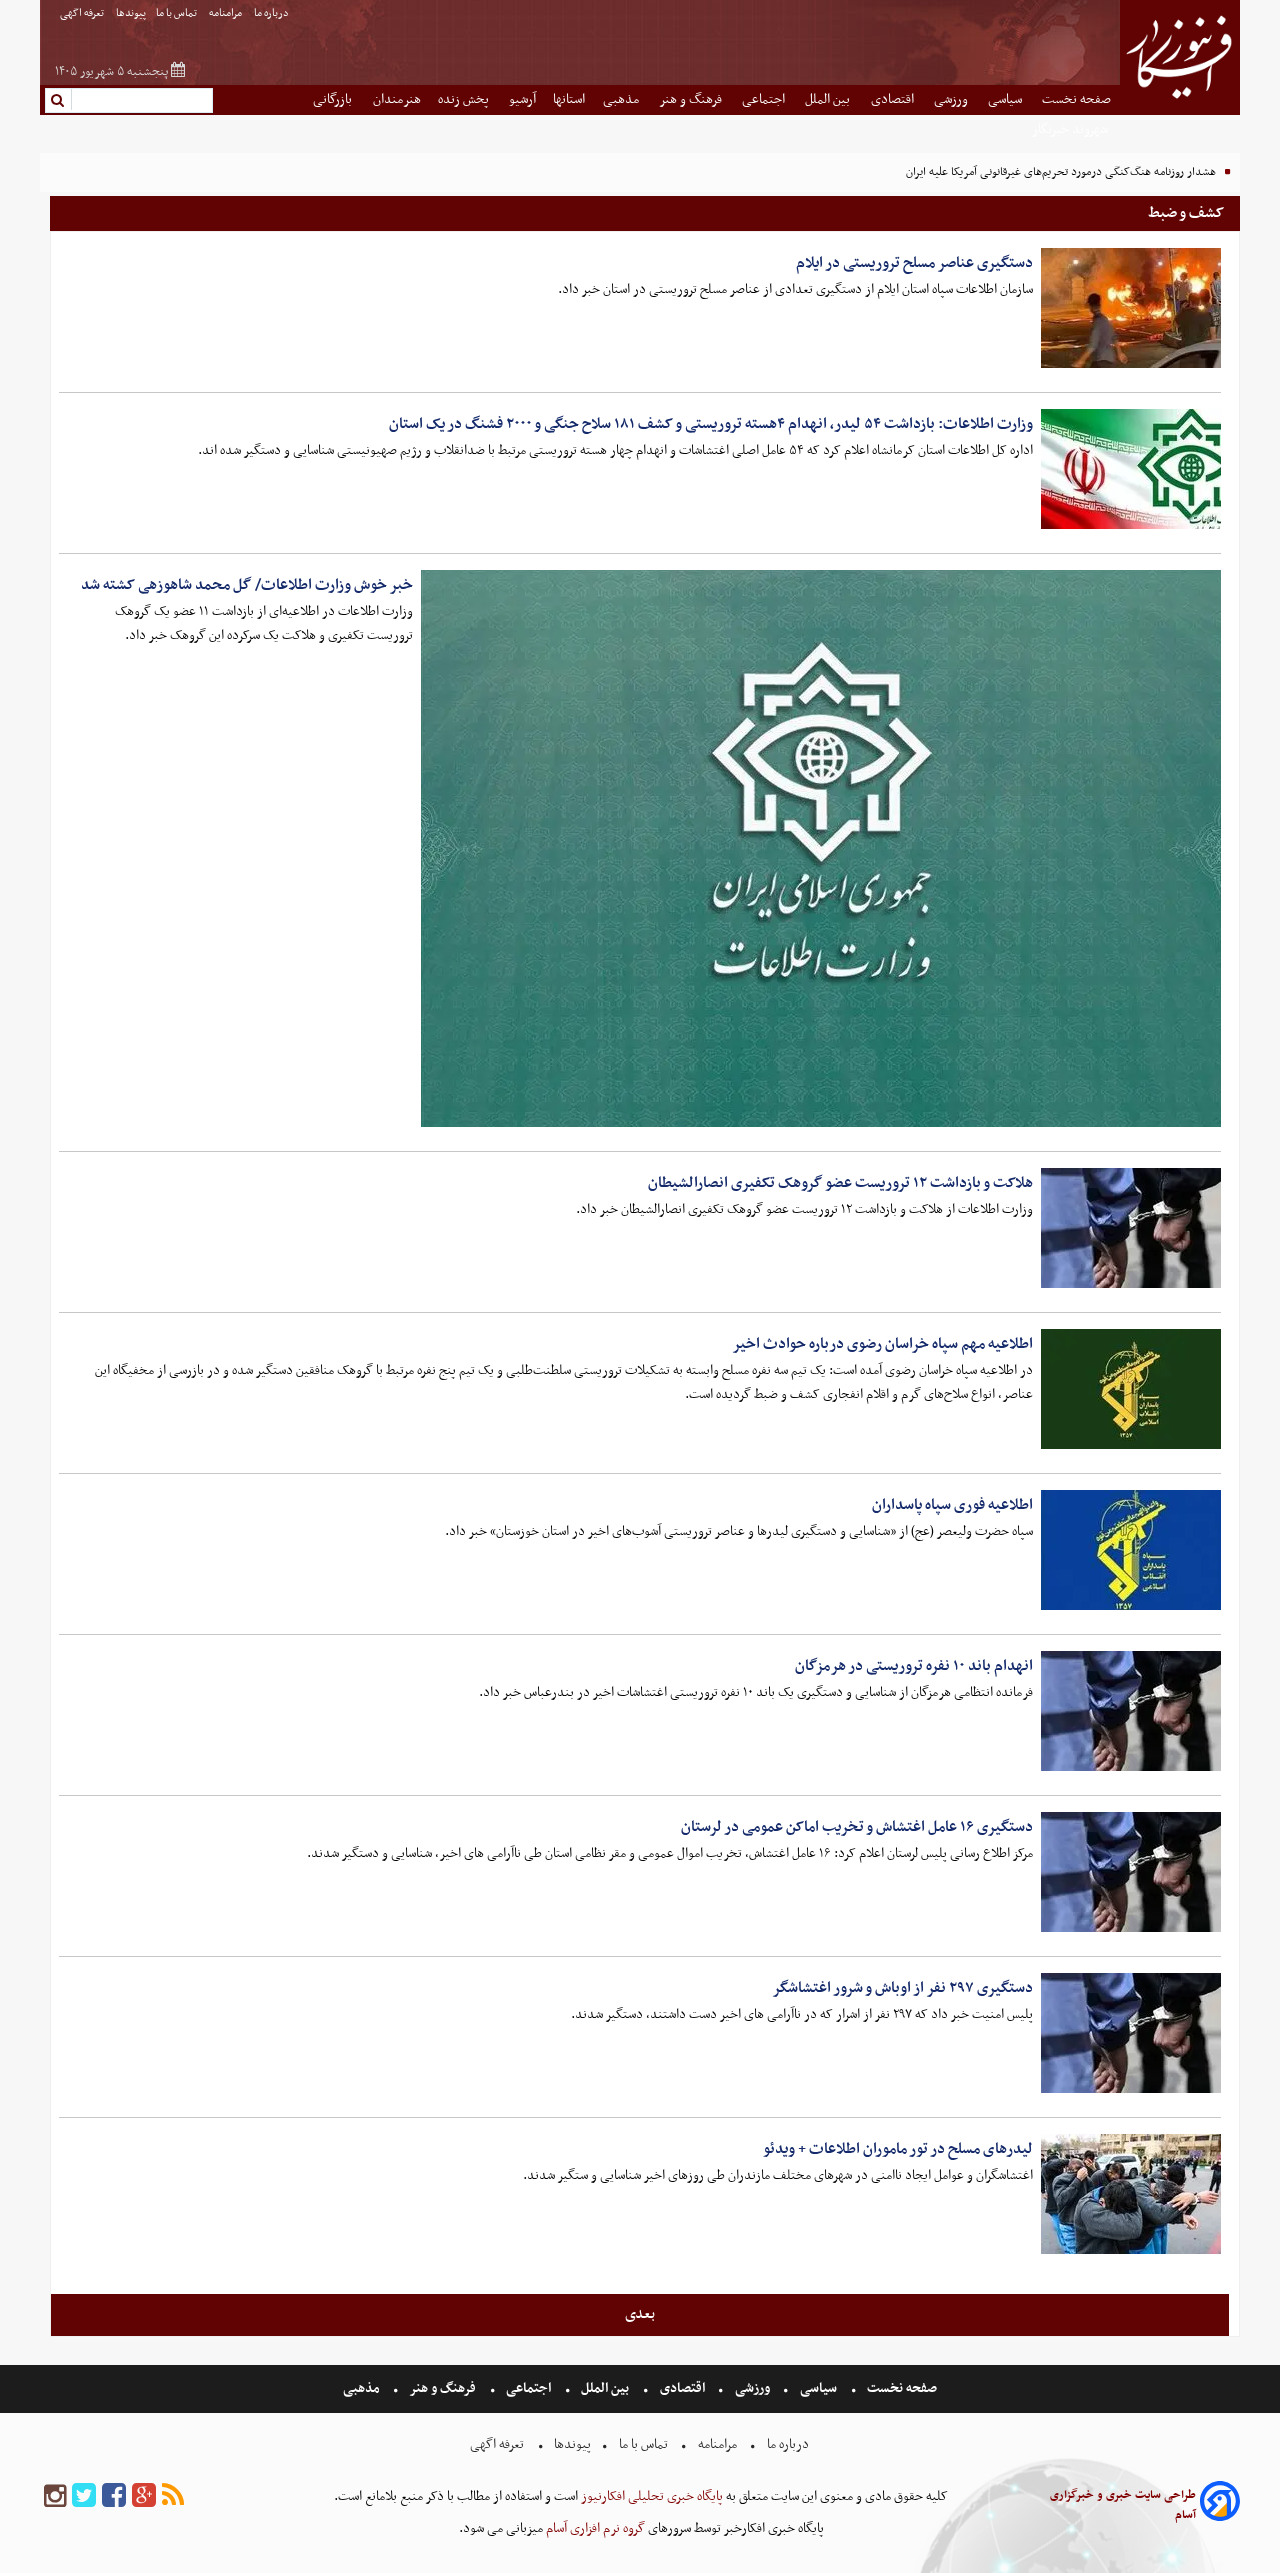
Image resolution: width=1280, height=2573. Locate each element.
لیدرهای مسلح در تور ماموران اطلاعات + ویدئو (898, 2149)
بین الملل (829, 99)
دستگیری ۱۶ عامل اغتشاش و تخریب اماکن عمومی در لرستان (857, 1827)
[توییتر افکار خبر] (84, 2496)
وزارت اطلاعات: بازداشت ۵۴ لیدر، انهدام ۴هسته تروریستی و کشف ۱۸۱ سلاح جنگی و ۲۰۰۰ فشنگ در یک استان (711, 424)
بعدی (640, 2314)
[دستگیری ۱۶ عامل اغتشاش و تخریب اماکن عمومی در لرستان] (1131, 1872)
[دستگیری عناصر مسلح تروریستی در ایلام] (1131, 308)
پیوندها (131, 13)
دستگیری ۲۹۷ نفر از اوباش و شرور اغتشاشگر (902, 1988)
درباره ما (272, 13)
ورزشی (952, 99)
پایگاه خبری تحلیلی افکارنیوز (650, 2496)
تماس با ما (177, 13)
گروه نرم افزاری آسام (594, 2528)
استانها (569, 99)
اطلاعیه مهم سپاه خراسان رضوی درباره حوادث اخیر (882, 1344)
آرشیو (522, 99)
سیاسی (1006, 99)
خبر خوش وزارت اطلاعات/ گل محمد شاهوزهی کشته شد (247, 585)
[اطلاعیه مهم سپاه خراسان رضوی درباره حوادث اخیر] (1131, 1389)
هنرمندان (397, 99)
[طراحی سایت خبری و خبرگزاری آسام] (1220, 2504)
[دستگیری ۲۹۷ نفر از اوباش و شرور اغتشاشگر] (1131, 2033)
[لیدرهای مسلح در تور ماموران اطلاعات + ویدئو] (1131, 2194)
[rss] (173, 2496)
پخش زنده (465, 99)
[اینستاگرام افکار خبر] (55, 2496)
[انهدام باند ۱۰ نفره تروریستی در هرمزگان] (1131, 1711)
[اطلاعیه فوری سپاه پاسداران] (1131, 1550)
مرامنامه (226, 13)
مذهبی (622, 99)
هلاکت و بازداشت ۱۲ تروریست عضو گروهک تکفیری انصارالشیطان (840, 1183)
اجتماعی (765, 99)
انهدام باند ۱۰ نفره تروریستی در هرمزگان (914, 1666)
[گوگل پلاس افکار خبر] (144, 2496)
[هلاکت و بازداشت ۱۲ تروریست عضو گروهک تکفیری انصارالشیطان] (1131, 1228)
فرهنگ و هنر (692, 99)
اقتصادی (894, 99)
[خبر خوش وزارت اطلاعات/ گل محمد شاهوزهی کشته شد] (821, 848)
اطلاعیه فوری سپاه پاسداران (952, 1505)
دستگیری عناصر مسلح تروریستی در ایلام (914, 263)
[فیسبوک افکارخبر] (114, 2496)
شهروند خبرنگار (1071, 129)
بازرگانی (334, 99)
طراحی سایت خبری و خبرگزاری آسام (1123, 2505)
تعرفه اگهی (83, 13)
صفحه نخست (1076, 99)
